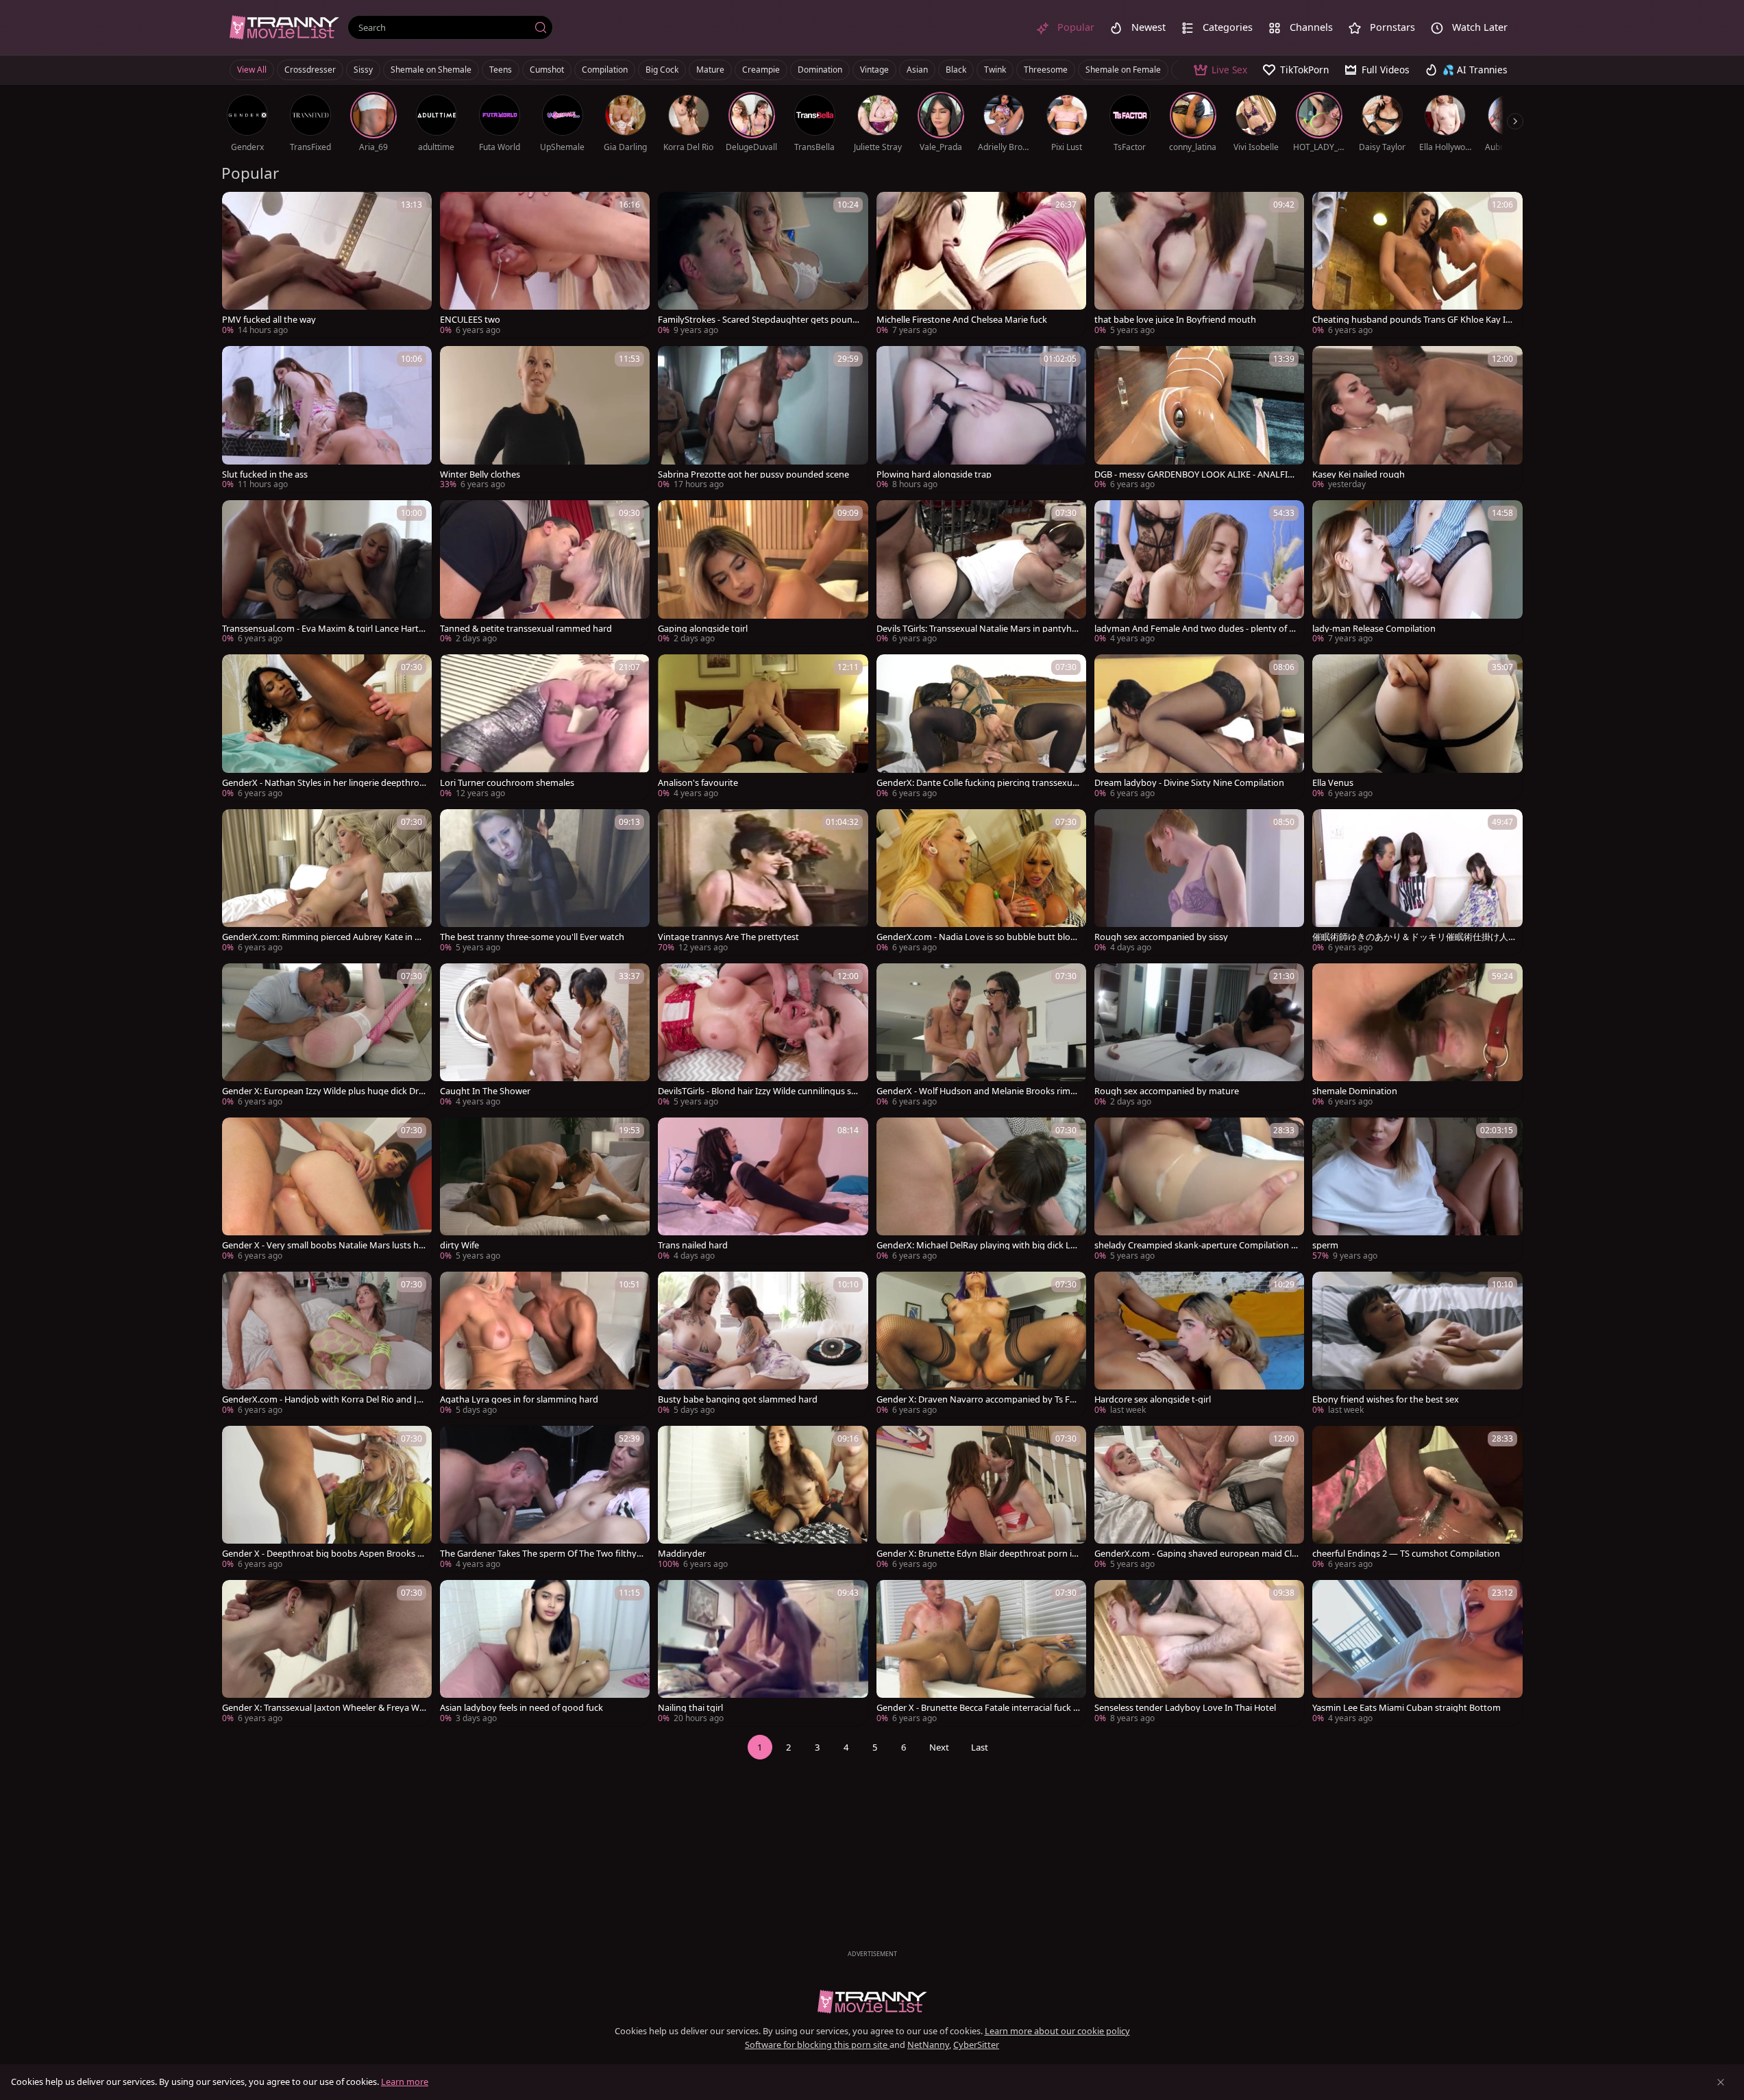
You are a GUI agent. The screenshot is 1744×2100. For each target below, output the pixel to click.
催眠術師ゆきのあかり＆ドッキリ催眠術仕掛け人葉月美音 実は (1410, 937)
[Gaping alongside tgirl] (763, 573)
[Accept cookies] (1721, 2082)
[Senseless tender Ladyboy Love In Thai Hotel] (1199, 1653)
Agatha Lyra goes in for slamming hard (519, 1399)
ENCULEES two (470, 320)
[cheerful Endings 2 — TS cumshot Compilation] (1417, 1499)
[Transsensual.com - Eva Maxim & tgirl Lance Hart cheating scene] (327, 573)
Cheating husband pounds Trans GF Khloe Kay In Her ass (1412, 320)
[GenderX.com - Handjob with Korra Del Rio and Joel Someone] (327, 1345)
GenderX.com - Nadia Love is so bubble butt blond (976, 937)
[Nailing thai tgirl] (763, 1653)
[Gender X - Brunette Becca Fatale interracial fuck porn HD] (981, 1653)
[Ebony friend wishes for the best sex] (1417, 1345)
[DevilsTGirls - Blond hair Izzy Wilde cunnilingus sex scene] (763, 1036)
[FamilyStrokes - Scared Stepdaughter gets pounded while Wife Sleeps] (763, 265)
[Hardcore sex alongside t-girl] (1199, 1345)
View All (252, 70)
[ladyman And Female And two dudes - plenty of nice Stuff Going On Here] (1199, 573)
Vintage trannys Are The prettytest (728, 937)
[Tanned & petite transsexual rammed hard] (545, 573)
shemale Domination (1355, 1091)
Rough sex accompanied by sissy (1161, 937)
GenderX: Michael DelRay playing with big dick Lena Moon (979, 1245)
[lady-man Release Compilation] (1417, 573)
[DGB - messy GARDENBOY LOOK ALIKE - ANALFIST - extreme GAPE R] (1199, 419)
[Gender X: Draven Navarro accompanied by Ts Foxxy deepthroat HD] (981, 1345)
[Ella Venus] (1417, 727)
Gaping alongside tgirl (703, 629)
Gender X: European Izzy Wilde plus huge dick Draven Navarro (323, 1091)
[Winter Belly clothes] (545, 419)
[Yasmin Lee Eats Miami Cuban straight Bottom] (1417, 1653)
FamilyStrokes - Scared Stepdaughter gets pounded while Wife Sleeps (758, 320)
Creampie (761, 70)
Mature (710, 70)
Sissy (363, 70)
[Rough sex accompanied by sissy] (1199, 882)
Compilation (605, 70)
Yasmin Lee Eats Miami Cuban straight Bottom (1407, 1708)
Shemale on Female (1123, 70)
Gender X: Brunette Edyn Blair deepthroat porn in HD (977, 1554)
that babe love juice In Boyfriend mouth (1175, 320)
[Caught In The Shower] (545, 1036)
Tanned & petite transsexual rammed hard (526, 629)
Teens (501, 70)
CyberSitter (976, 2045)
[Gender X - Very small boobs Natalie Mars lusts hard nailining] (327, 1190)
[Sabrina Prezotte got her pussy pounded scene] (763, 419)
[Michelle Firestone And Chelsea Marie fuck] (981, 265)
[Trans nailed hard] (763, 1190)
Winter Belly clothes (480, 474)
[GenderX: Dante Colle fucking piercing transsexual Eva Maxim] (981, 727)
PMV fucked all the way (269, 320)
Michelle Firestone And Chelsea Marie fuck (962, 320)
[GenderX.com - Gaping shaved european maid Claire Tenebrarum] (1199, 1499)
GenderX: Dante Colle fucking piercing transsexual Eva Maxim (978, 783)
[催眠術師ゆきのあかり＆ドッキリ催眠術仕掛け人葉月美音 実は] (1417, 882)
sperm (1325, 1245)
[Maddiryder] (763, 1499)
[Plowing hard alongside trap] (981, 419)
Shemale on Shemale (431, 70)
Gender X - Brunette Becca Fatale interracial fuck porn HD (978, 1708)
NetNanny (928, 2045)
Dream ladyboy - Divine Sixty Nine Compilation (1189, 783)
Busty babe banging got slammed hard (738, 1399)
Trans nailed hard (693, 1245)
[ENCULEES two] (545, 265)
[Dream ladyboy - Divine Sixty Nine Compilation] (1199, 727)
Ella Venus (1333, 783)
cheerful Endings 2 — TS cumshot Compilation (1406, 1554)
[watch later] (238, 208)
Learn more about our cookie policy (1057, 2031)
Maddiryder (682, 1554)
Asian (917, 70)
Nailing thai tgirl (690, 1708)
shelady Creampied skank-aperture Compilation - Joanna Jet (1196, 1245)
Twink (995, 70)
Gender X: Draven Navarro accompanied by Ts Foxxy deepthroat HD (978, 1399)
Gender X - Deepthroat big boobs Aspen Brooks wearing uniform (323, 1554)
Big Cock (662, 70)
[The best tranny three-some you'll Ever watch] (545, 882)
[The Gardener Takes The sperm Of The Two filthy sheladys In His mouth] (545, 1499)
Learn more (405, 2082)
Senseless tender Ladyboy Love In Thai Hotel (1185, 1708)
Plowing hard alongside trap (934, 474)
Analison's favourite (698, 783)
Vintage (874, 70)
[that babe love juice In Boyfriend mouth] (1199, 265)
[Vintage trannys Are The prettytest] (763, 882)
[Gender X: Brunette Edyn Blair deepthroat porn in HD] (981, 1499)
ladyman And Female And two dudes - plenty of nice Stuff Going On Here (1195, 629)
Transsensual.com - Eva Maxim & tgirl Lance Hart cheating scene (323, 629)
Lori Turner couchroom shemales (507, 783)
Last (980, 1747)
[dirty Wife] (545, 1190)
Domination (820, 70)
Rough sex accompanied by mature (1167, 1091)
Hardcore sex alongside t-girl (1153, 1399)
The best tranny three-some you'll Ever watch (532, 937)
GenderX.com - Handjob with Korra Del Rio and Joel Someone (322, 1399)
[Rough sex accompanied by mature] (1199, 1036)
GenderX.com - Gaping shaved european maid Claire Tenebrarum (1196, 1554)
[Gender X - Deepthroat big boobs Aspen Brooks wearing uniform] (327, 1499)
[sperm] (1417, 1190)
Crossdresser (310, 70)
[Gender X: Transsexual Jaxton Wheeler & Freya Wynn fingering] (327, 1653)
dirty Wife (459, 1245)
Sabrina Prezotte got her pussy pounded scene (753, 474)
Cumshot (547, 70)
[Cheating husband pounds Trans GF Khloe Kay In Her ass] (1417, 265)
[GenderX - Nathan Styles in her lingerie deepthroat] (327, 727)
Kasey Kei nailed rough (1359, 474)
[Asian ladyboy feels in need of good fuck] (545, 1653)
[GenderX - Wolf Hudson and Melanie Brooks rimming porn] (981, 1036)
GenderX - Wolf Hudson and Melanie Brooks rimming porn (979, 1091)
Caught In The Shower (485, 1091)
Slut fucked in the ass (265, 474)
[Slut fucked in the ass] (327, 419)
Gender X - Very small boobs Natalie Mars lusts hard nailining (323, 1245)
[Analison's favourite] (763, 727)
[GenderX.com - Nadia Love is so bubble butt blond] (981, 882)
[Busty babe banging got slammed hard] (763, 1345)
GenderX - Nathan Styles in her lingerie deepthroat (323, 783)
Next (939, 1747)
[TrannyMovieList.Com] (284, 27)
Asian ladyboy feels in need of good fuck (521, 1708)
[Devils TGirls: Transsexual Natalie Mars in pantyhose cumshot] (981, 573)
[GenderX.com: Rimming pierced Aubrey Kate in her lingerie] (327, 882)
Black (956, 70)
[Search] (541, 27)
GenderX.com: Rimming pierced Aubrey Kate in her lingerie (323, 937)
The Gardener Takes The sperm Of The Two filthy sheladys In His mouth (541, 1554)
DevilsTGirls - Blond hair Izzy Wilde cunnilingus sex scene (759, 1091)
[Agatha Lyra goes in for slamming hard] (545, 1345)
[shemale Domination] (1417, 1036)
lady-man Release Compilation (1374, 629)
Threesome (1046, 70)
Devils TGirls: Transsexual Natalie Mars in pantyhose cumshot (977, 629)
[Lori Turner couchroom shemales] (545, 727)
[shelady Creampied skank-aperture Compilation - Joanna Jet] (1199, 1190)
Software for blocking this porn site (817, 2045)
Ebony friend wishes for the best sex (1386, 1399)
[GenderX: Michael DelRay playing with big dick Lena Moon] (981, 1190)
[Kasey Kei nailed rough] (1417, 419)
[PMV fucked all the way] (327, 265)
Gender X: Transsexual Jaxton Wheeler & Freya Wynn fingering (323, 1708)
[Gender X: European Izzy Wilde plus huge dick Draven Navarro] (327, 1036)
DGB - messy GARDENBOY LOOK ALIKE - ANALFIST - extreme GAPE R (1196, 474)
